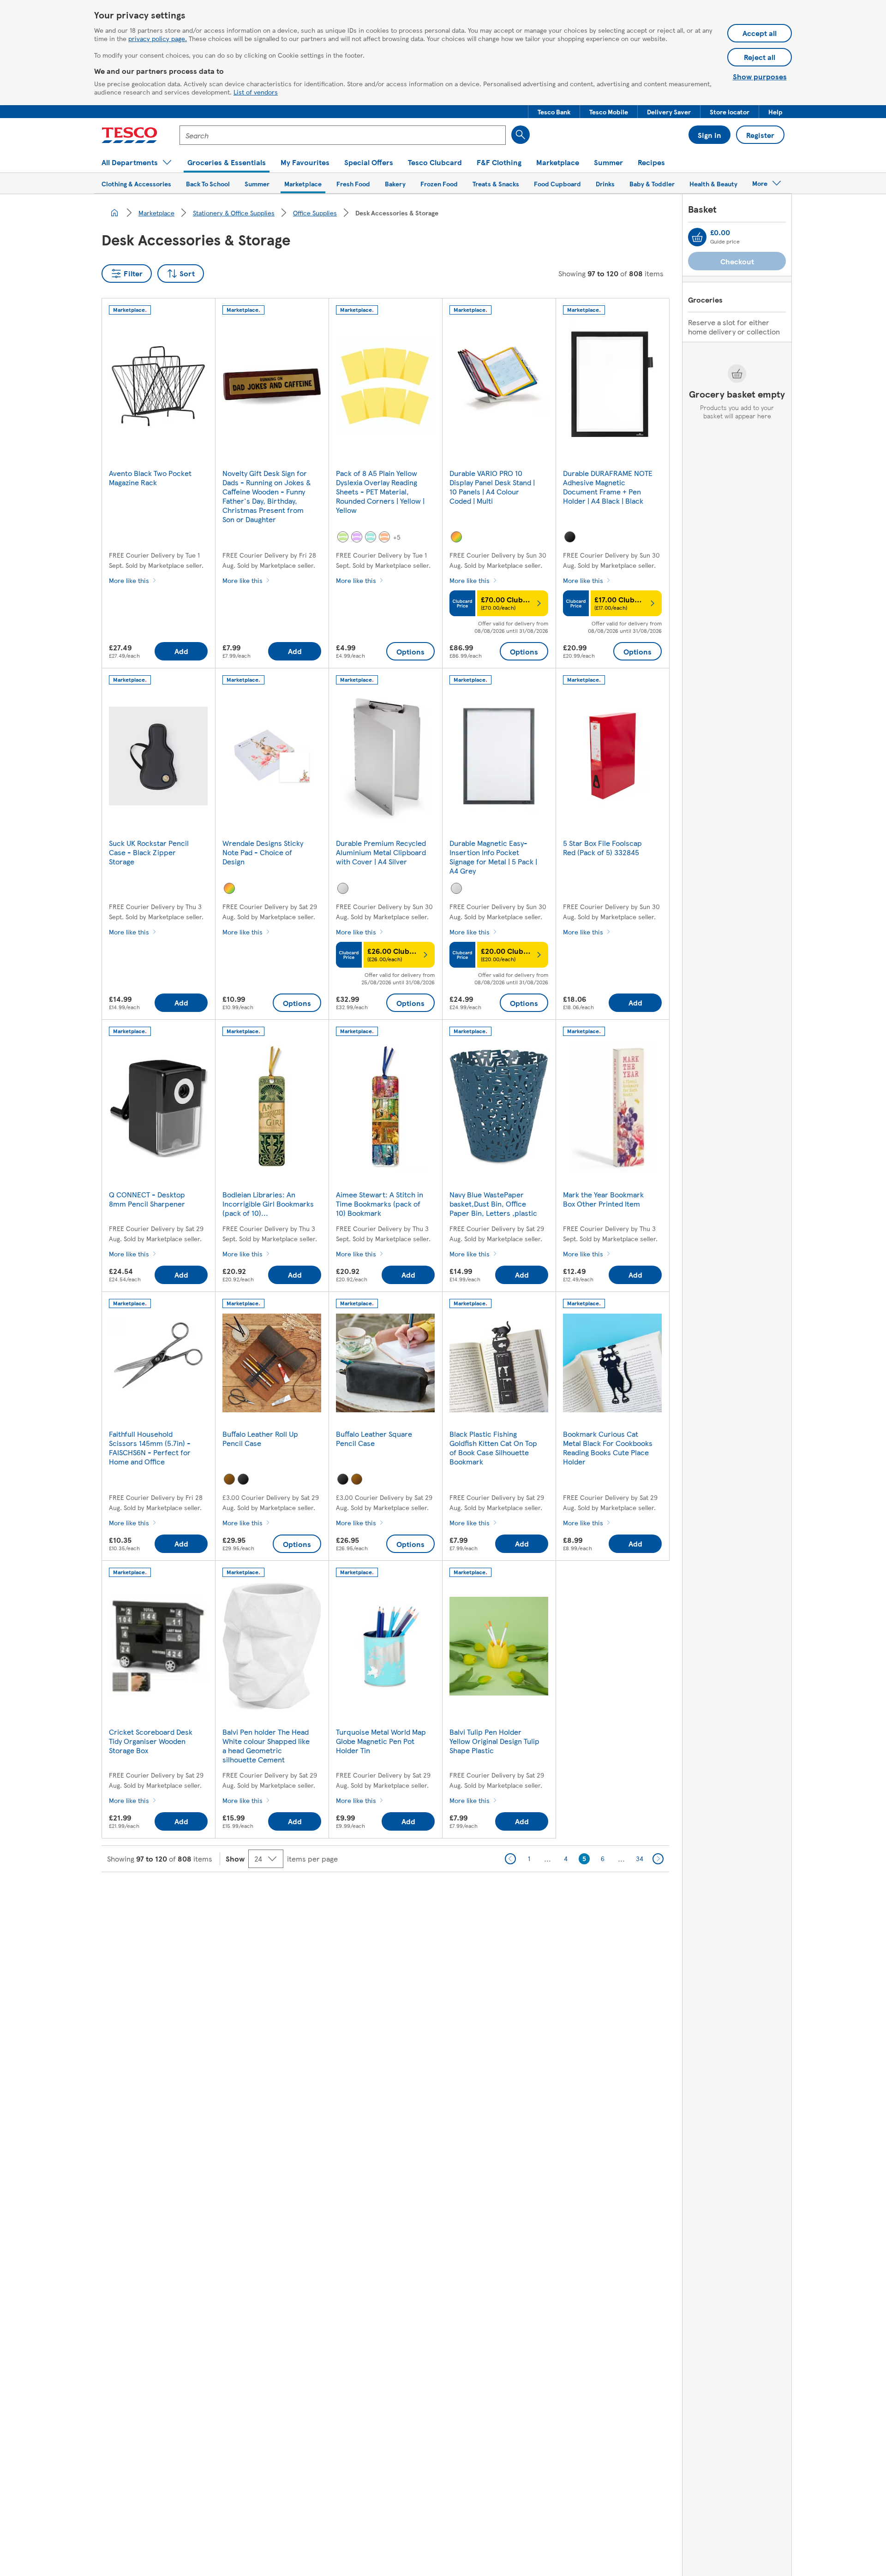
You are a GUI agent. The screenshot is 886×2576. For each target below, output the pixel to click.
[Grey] (456, 888)
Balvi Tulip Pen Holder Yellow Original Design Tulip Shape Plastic (494, 1741)
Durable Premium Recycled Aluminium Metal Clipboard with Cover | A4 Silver (381, 852)
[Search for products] (521, 135)
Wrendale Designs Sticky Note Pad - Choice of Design (263, 852)
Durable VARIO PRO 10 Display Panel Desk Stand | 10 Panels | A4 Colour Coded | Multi (492, 487)
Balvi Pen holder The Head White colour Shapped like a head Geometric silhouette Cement (266, 1746)
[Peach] (384, 537)
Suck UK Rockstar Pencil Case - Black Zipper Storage (149, 852)
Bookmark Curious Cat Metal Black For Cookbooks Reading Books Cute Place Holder (608, 1448)
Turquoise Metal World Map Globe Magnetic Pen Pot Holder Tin (381, 1741)
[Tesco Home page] (129, 135)
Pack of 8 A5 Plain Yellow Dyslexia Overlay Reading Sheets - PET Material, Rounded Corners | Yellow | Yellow (380, 491)
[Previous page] (510, 1859)
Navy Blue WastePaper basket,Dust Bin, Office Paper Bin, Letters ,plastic (493, 1204)
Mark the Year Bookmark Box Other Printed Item (603, 1199)
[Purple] (357, 537)
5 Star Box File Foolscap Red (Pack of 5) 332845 (602, 848)
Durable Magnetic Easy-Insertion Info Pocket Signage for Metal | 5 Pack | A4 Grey (493, 857)
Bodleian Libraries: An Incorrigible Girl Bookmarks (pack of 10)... (268, 1204)
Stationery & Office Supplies (234, 213)
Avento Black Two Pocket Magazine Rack (150, 478)
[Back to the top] (448, 1895)
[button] (554, 112)
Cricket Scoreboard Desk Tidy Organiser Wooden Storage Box (151, 1741)
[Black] (570, 537)
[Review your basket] (697, 237)
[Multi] (456, 537)
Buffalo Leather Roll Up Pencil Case (260, 1438)
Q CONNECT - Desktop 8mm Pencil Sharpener (147, 1199)
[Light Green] (343, 537)
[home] (114, 213)
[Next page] (658, 1859)
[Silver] (343, 888)
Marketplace (156, 213)
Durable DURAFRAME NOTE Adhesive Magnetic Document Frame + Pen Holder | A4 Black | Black (608, 487)
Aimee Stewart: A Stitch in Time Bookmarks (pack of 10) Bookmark (380, 1204)
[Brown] (229, 1479)
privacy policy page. (158, 38)
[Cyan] (371, 537)
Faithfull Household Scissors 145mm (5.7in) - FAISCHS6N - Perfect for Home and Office (150, 1448)
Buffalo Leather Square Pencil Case (374, 1438)
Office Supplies (315, 213)
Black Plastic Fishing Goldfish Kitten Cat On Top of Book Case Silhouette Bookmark (493, 1448)
